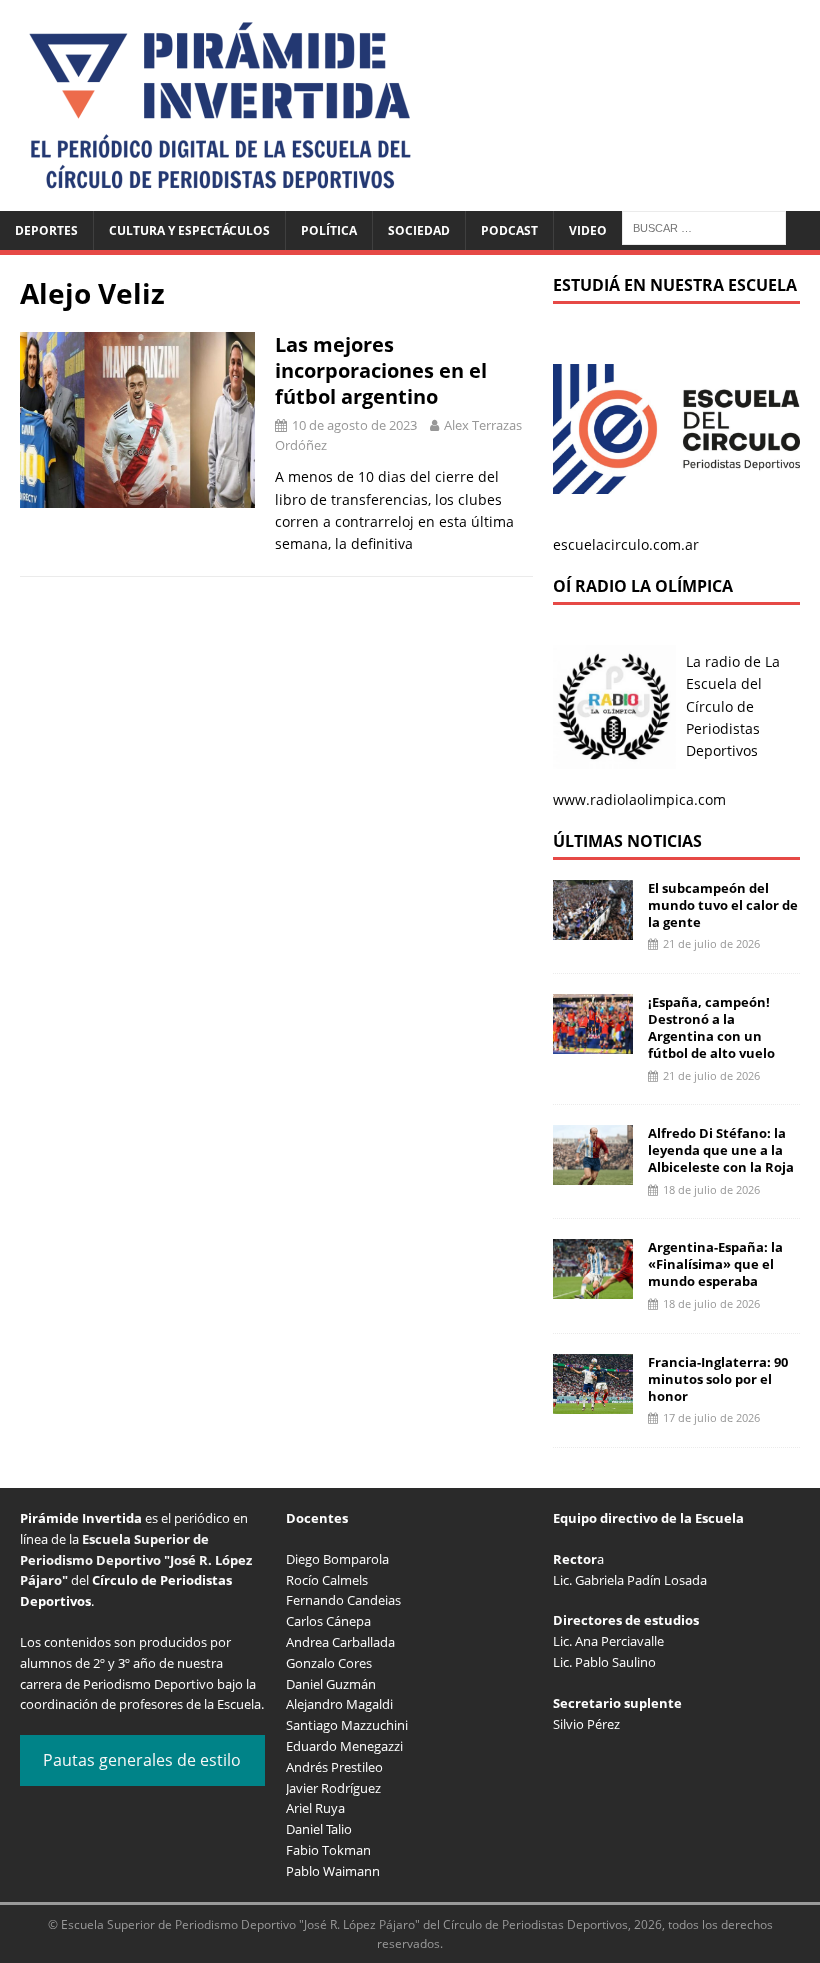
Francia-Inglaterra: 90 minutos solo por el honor (718, 1379)
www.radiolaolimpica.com (639, 799)
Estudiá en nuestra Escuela (675, 285)
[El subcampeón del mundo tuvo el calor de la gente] (593, 927)
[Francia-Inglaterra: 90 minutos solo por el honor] (593, 1401)
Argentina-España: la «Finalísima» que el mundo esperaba (715, 1264)
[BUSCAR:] (704, 226)
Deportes (46, 230)
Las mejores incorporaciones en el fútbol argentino (381, 370)
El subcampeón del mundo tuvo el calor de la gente (723, 905)
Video (588, 230)
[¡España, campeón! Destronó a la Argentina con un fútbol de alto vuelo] (593, 1042)
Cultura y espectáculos (189, 230)
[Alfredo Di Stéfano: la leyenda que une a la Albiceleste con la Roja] (593, 1173)
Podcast (509, 230)
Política (329, 230)
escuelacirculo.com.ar (626, 544)
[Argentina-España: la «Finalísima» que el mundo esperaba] (593, 1287)
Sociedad (419, 230)
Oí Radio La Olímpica (643, 586)
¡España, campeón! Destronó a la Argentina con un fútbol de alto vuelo (711, 1027)
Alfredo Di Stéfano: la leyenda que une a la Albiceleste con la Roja (721, 1150)
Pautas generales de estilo (142, 1760)
